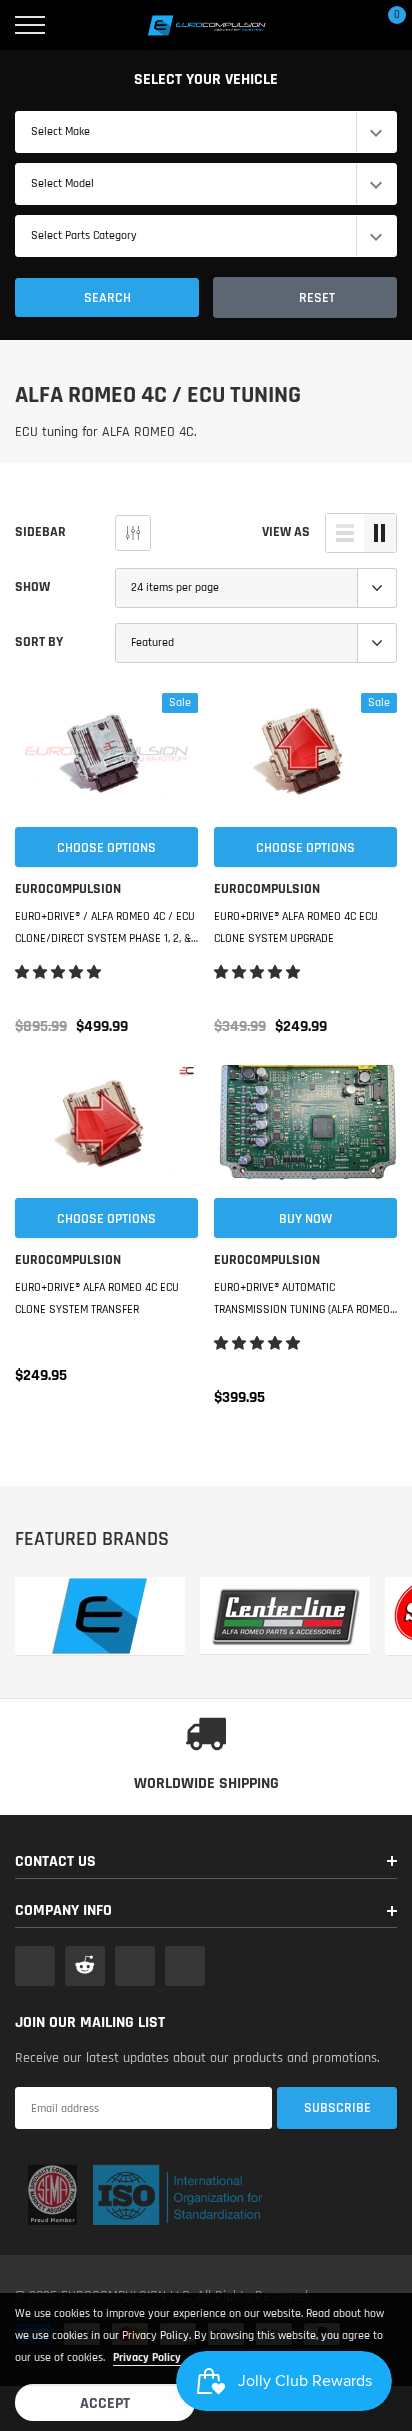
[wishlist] (25, 704)
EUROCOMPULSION (68, 889)
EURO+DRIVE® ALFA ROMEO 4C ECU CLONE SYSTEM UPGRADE (296, 927)
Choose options (106, 848)
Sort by (39, 642)
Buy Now (305, 1219)
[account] (337, 25)
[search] (81, 25)
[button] (60, 973)
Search (107, 298)
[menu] (30, 25)
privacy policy (147, 2357)
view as (286, 532)
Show (32, 587)
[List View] (345, 533)
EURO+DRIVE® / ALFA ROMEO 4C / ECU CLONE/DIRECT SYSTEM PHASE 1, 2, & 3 (105, 929)
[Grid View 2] (380, 533)
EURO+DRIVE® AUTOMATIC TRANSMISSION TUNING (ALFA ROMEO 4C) (302, 1300)
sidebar (40, 532)
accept (105, 2403)
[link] (106, 759)
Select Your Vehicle (206, 79)
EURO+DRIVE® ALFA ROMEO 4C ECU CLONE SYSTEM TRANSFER (97, 1298)
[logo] (206, 25)
